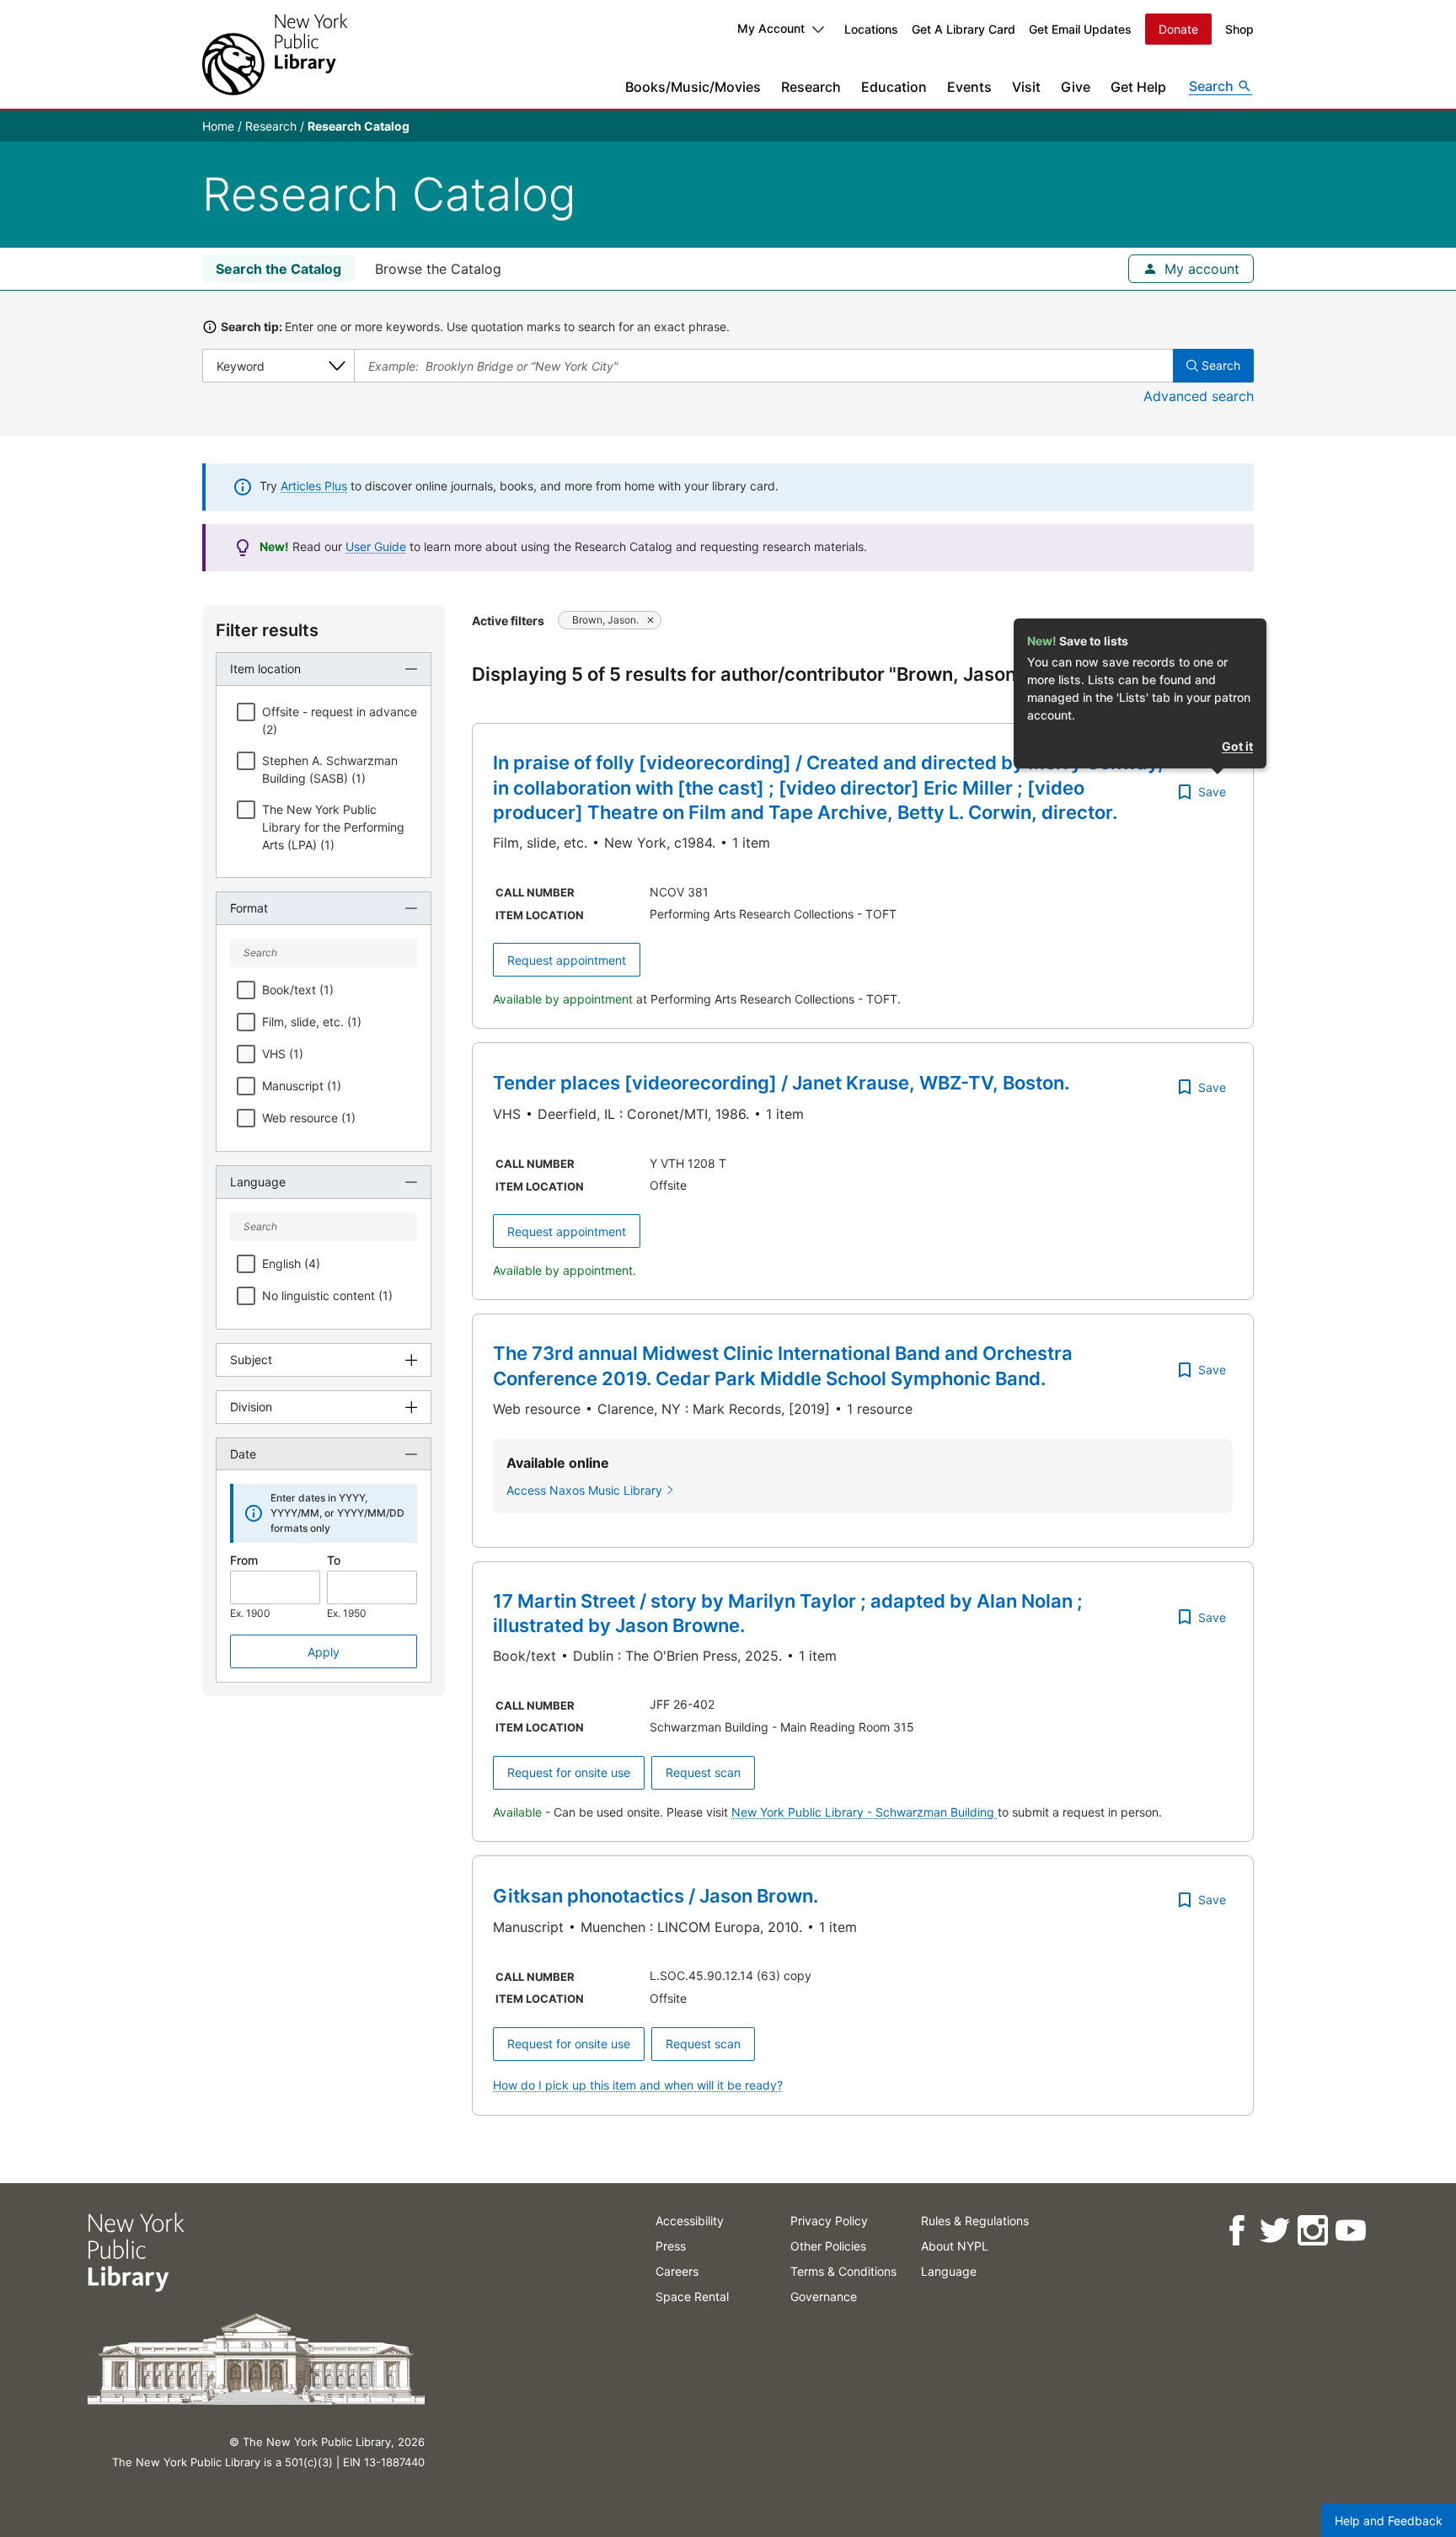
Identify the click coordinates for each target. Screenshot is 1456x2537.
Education (894, 87)
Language (949, 2271)
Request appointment (567, 960)
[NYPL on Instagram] (1312, 2231)
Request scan (703, 1772)
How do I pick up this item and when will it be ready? (638, 2085)
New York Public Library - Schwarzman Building (864, 1812)
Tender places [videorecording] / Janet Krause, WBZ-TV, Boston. (781, 1083)
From (244, 1560)
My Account (771, 28)
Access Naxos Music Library (584, 1490)
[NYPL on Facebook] (1237, 2231)
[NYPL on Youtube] (1350, 2231)
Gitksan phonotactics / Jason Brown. (656, 1896)
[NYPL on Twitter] (1274, 2231)
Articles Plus (314, 486)
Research (811, 87)
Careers (677, 2271)
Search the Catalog (278, 269)
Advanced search (1199, 396)
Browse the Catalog (438, 269)
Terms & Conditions (843, 2271)
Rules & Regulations (975, 2221)
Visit (1026, 87)
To (334, 1560)
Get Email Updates (1080, 29)
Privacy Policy (829, 2221)
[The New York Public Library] (275, 54)
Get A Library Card (964, 29)
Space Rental (692, 2296)
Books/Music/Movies (693, 87)
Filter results (267, 630)
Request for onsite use (569, 1772)
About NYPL (955, 2246)
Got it (1237, 746)
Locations (871, 29)
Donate (1178, 29)
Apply (324, 1652)
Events (969, 87)
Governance (824, 2296)
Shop (1239, 29)
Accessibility (690, 2221)
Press (671, 2246)
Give (1076, 87)
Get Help (1138, 87)
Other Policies (828, 2246)
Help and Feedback (1389, 2521)
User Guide (376, 546)
